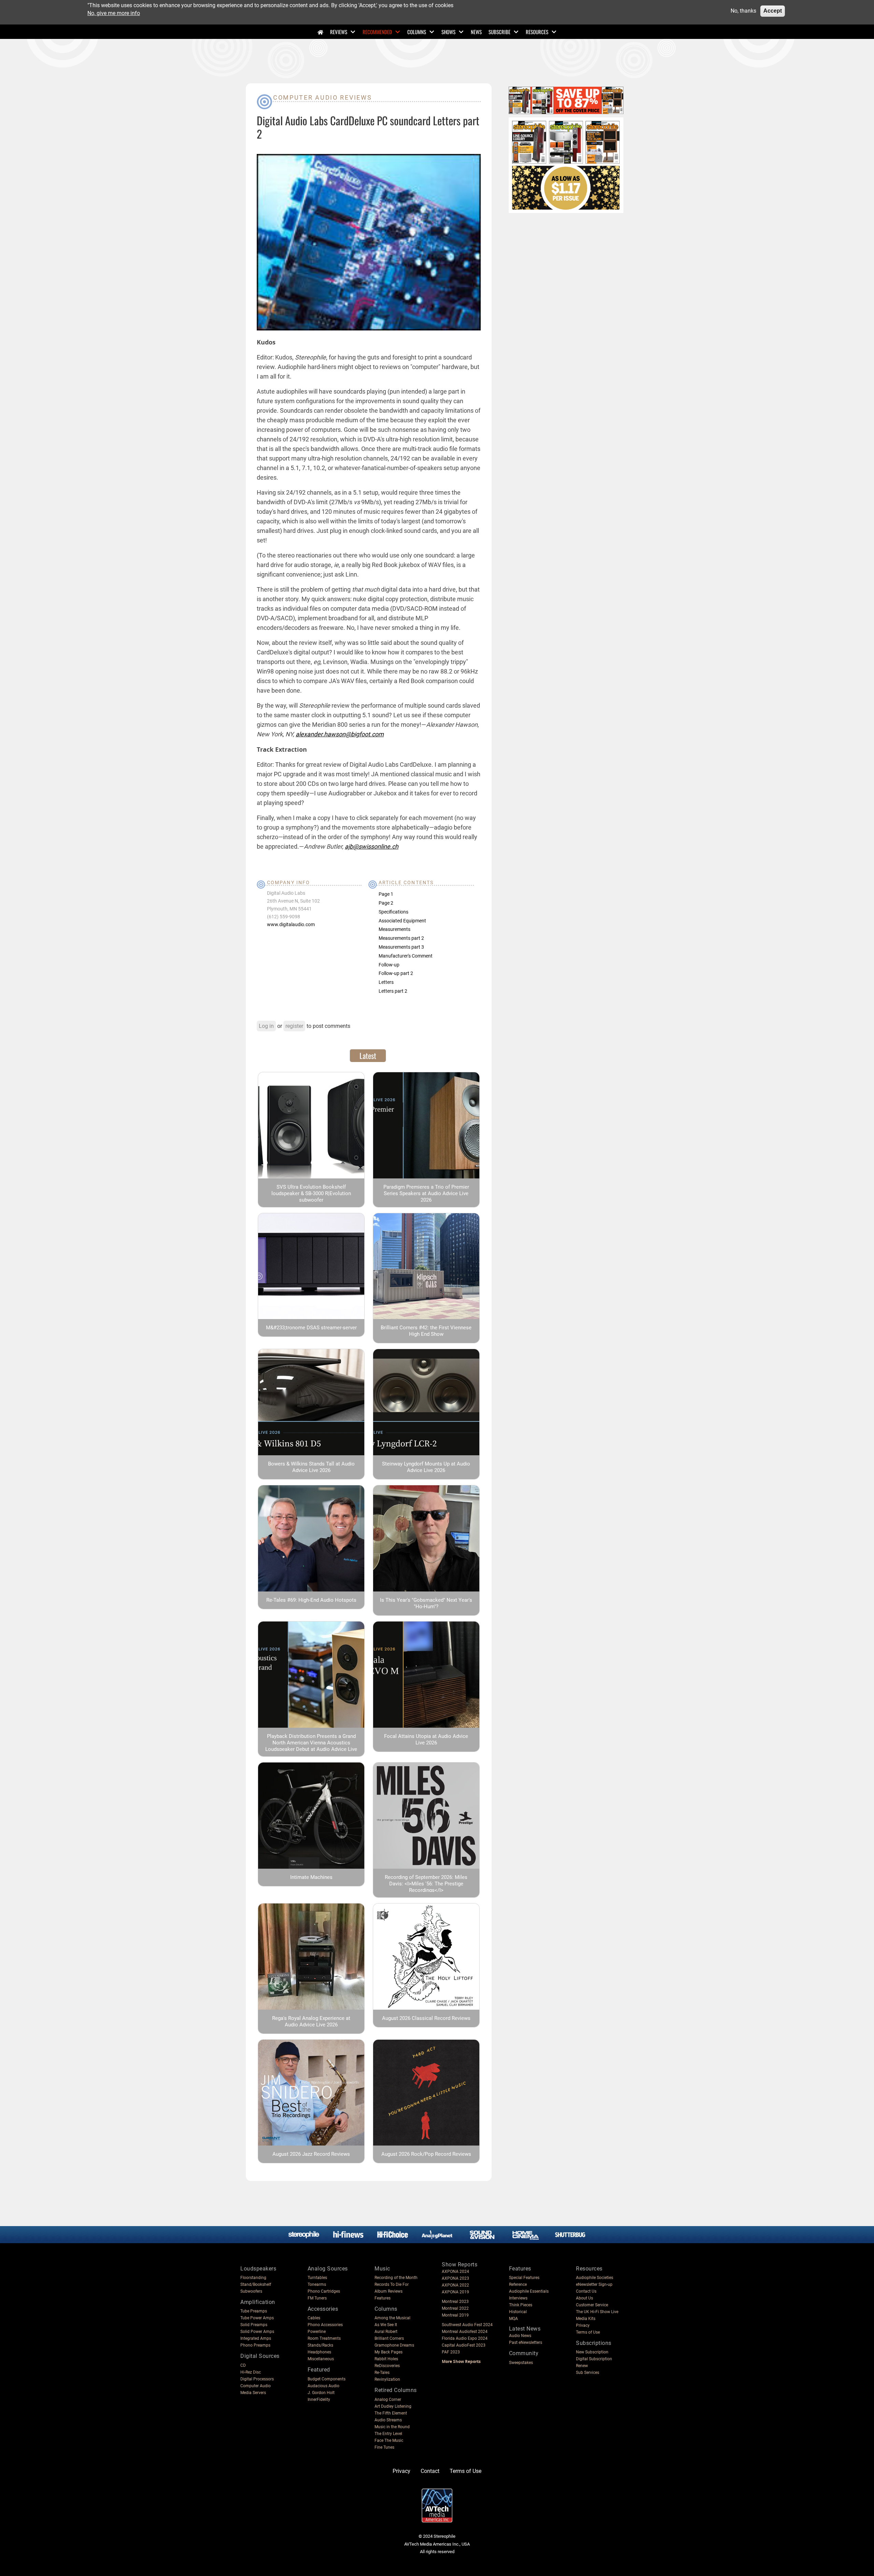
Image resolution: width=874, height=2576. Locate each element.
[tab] (368, 1056)
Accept (773, 11)
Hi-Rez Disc (251, 2372)
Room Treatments (324, 2338)
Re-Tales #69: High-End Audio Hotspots (311, 1600)
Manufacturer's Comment (406, 956)
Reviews (339, 32)
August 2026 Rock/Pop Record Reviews (426, 2154)
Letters (386, 982)
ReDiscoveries (387, 2366)
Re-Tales (382, 2373)
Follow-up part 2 (396, 973)
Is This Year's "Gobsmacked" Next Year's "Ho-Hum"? (426, 1603)
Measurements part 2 (401, 938)
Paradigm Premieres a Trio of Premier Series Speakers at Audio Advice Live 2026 (426, 1193)
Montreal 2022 (455, 2308)
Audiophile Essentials (529, 2291)
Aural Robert (386, 2332)
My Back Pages (389, 2352)
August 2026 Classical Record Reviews (426, 2018)
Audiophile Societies (595, 2278)
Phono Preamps (255, 2345)
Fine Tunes (384, 2447)
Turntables (317, 2278)
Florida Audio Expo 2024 (465, 2338)
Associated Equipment (402, 921)
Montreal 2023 (455, 2302)
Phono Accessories (325, 2325)
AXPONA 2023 (455, 2278)
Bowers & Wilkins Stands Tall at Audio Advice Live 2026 (311, 1467)
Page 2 (386, 903)
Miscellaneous (321, 2359)
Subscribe (499, 32)
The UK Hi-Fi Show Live (597, 2312)
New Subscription (592, 2352)
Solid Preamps (254, 2325)
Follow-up (389, 965)
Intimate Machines (311, 1877)
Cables (314, 2318)
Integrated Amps (256, 2338)
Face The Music (389, 2440)
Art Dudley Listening (393, 2406)
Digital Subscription (594, 2359)
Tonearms (317, 2284)
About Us (584, 2298)
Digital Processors (257, 2379)
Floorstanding (253, 2278)
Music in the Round (392, 2427)
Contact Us (586, 2291)
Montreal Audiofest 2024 (465, 2332)
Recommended (377, 32)
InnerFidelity (319, 2400)
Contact (430, 2471)
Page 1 (386, 894)
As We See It (386, 2325)
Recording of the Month (396, 2278)
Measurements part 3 (401, 947)
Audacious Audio (323, 2386)
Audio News (520, 2336)
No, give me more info (114, 13)
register (294, 1026)
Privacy (583, 2325)
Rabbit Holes (386, 2359)
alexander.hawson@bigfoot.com (340, 734)
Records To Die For (392, 2284)
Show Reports (460, 2264)
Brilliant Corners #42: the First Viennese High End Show (426, 1331)
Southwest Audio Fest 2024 (467, 2325)
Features (383, 2298)
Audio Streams (388, 2420)
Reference (518, 2284)
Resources (537, 32)
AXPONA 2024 (455, 2271)
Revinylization (387, 2379)
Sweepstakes (521, 2363)
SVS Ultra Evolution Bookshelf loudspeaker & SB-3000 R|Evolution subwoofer (311, 1193)
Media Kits (586, 2319)
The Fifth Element (391, 2413)
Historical (518, 2312)
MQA (513, 2319)
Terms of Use (588, 2332)
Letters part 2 (393, 991)
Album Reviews (389, 2291)
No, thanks (743, 11)
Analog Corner (388, 2400)
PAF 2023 (451, 2352)
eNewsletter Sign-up (594, 2284)
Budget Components (327, 2379)
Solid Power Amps (257, 2332)
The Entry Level (388, 2434)
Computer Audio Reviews (322, 97)
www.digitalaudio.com (291, 924)
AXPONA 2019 (455, 2292)
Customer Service (592, 2305)
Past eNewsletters (526, 2343)
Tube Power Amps (257, 2318)
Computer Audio (256, 2386)
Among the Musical (392, 2318)
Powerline (317, 2332)
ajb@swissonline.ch (372, 846)
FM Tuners (317, 2298)
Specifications (393, 912)
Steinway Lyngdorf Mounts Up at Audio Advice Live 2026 (426, 1467)
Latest (368, 1056)
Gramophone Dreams (394, 2345)
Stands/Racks (320, 2345)
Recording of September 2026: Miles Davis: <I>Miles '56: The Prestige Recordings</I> (426, 1884)
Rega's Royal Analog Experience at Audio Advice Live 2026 (311, 2021)
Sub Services (588, 2373)
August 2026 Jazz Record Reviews (311, 2154)
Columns (417, 32)
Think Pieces (521, 2305)
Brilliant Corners (389, 2338)
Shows (448, 32)
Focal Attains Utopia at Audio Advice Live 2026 (426, 1739)
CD (243, 2365)
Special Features (524, 2278)
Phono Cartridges (324, 2291)
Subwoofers (251, 2291)
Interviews (518, 2298)
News (476, 32)
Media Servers (253, 2393)
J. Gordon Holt (321, 2393)
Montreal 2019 (455, 2315)
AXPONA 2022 (455, 2285)
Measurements (394, 929)
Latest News (525, 2329)
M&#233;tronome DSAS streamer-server (311, 1328)
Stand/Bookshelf (256, 2284)
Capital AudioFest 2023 (464, 2345)
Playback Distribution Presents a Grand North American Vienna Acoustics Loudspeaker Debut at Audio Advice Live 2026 (311, 1746)
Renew (582, 2366)
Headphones (319, 2352)
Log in (266, 1026)
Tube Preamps (254, 2311)
